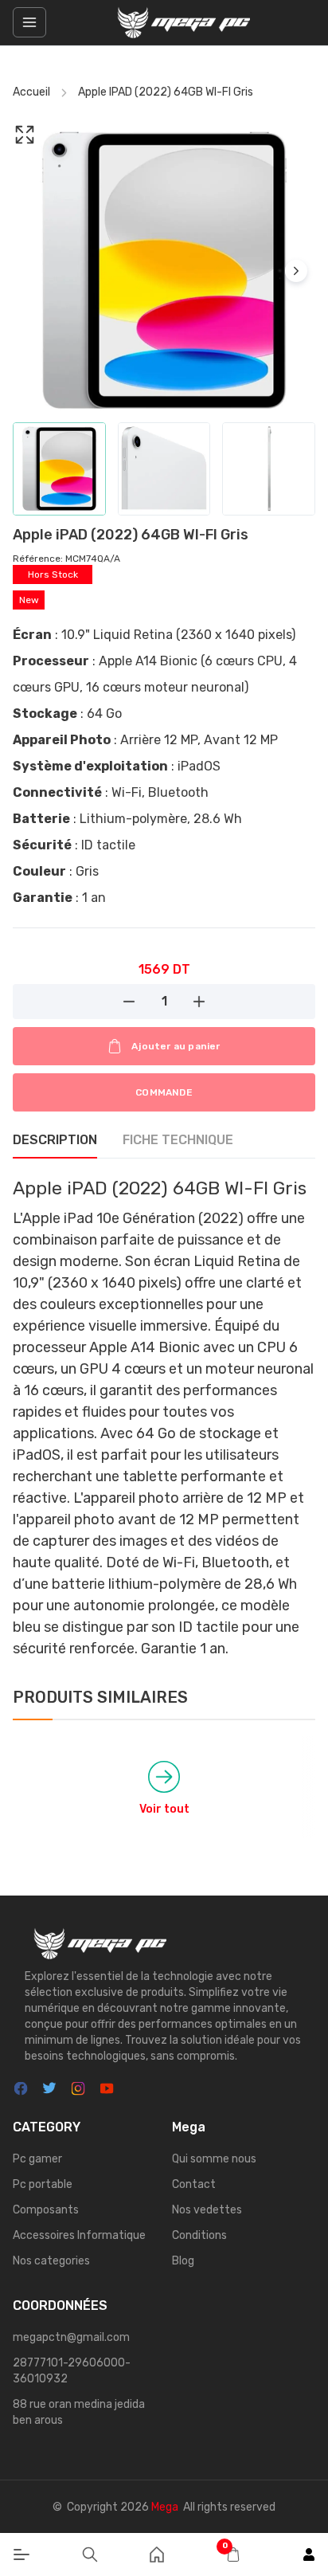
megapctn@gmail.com (71, 2337)
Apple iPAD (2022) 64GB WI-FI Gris (166, 92)
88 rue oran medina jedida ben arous (79, 2412)
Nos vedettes (207, 2210)
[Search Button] (90, 2554)
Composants (46, 2210)
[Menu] (21, 2554)
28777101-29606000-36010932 (72, 2371)
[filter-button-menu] (29, 22)
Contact (194, 2184)
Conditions (199, 2235)
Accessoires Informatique (79, 2235)
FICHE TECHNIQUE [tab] (178, 1140)
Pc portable (43, 2184)
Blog (183, 2261)
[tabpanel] (164, 1417)
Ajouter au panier (176, 1046)
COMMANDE (164, 1092)
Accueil (31, 92)
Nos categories (51, 2261)
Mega (165, 2507)
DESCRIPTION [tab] (55, 1140)
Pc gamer (37, 2159)
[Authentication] (309, 2554)
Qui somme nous (214, 2159)
